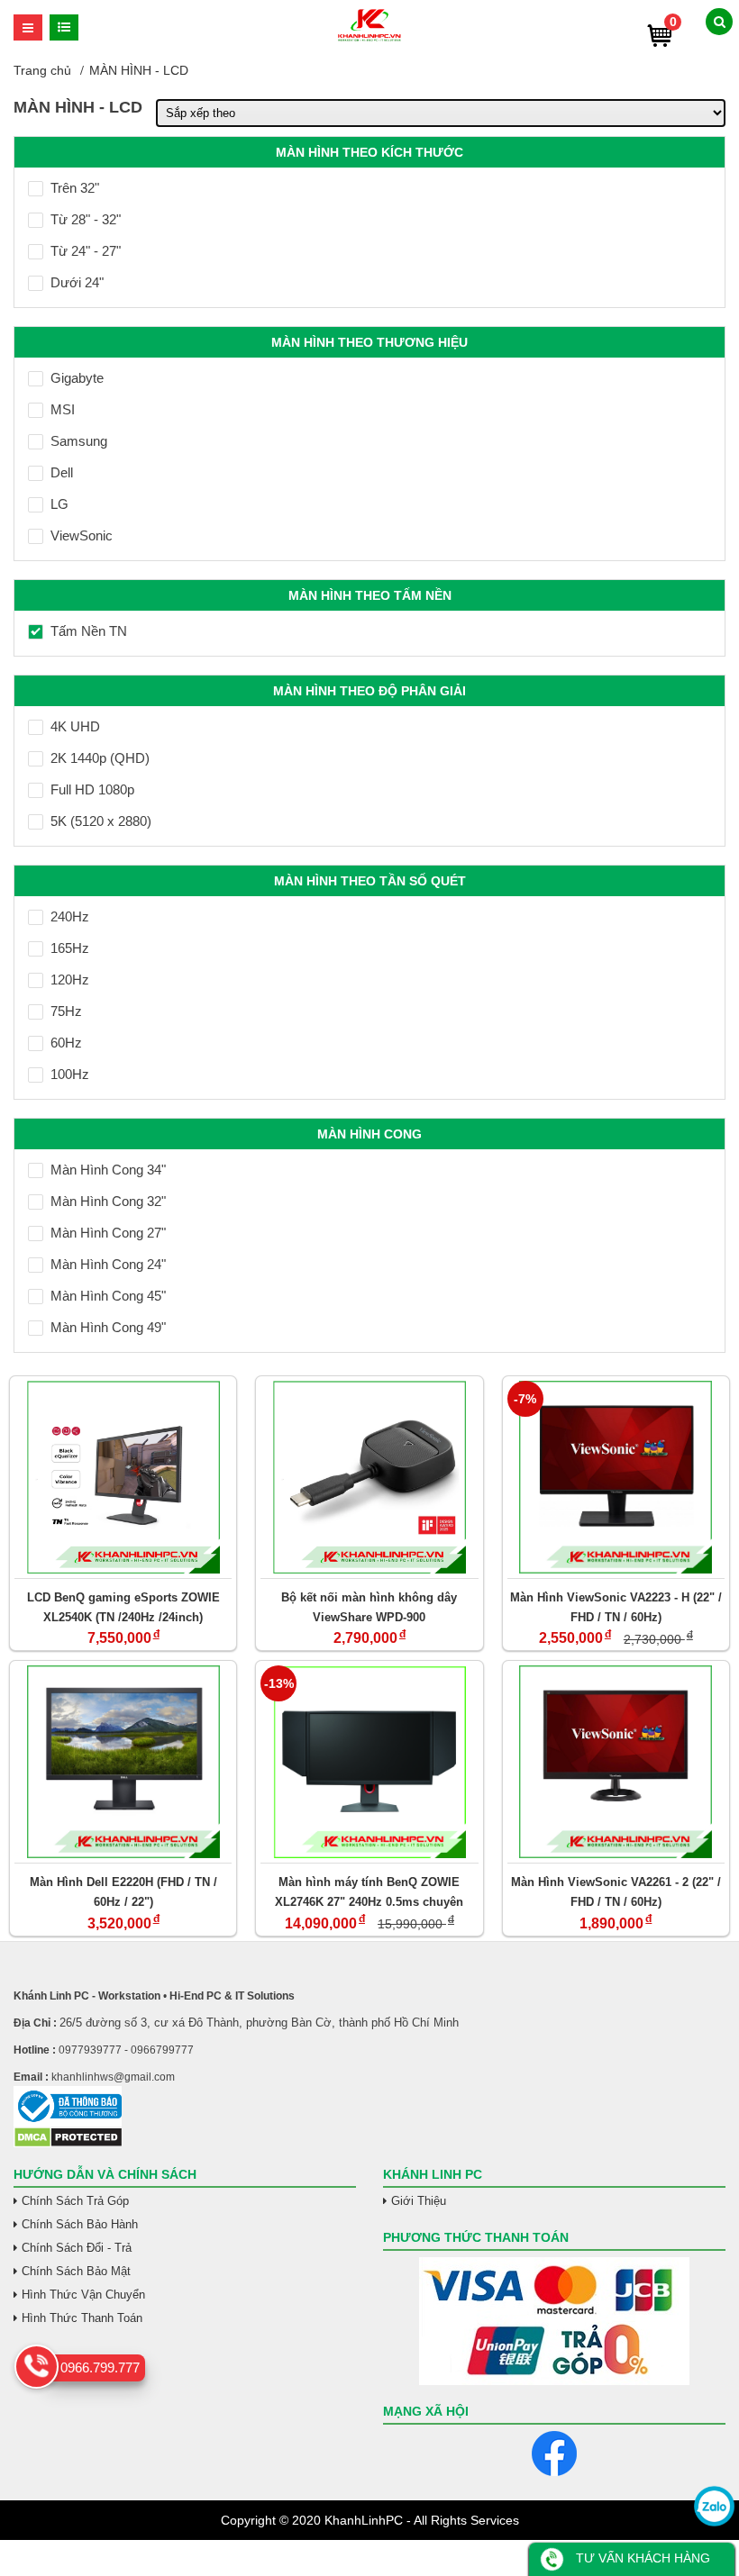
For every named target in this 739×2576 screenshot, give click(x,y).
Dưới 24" (77, 282)
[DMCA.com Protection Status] (68, 2144)
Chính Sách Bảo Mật (76, 2271)
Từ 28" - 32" (86, 219)
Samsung (79, 441)
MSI (63, 409)
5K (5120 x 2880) (101, 821)
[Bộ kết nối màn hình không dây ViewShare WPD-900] (369, 1477)
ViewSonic (82, 535)
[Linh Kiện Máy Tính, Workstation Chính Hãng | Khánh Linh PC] (369, 39)
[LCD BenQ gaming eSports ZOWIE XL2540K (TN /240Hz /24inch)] (123, 1477)
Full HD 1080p (92, 789)
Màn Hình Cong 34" (108, 1170)
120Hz (70, 980)
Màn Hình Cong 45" (108, 1296)
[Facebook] (554, 2454)
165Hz (70, 948)
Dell (62, 472)
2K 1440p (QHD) (100, 758)
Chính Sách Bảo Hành (80, 2224)
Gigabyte (77, 378)
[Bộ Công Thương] (369, 2106)
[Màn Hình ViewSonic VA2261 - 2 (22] (616, 1762)
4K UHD (75, 726)
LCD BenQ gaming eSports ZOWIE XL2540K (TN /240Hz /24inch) (123, 1607)
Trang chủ (42, 70)
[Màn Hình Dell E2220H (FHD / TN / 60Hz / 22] (123, 1762)
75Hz (66, 1011)
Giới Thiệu (419, 2201)
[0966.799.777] (36, 2367)
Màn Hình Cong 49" (108, 1327)
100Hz (70, 1074)
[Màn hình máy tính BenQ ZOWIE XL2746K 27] (369, 1762)
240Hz (70, 916)
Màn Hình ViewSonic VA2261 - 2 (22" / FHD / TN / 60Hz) (616, 1892)
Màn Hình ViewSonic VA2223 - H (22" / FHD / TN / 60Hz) (616, 1607)
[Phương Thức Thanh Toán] (554, 2321)
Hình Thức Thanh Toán (82, 2318)
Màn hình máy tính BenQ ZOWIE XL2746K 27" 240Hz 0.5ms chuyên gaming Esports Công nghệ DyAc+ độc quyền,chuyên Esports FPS (369, 1892)
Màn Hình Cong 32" (108, 1201)
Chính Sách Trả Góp (75, 2201)
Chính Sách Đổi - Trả (77, 2248)
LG (59, 504)
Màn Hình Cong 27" (108, 1233)
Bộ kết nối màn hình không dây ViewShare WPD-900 (369, 1607)
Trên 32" (75, 188)
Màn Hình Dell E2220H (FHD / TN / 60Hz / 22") (123, 1892)
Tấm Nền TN (89, 631)
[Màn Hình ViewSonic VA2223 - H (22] (616, 1477)
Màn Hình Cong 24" (108, 1264)
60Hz (66, 1043)
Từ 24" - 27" (86, 251)
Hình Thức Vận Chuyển (83, 2295)
